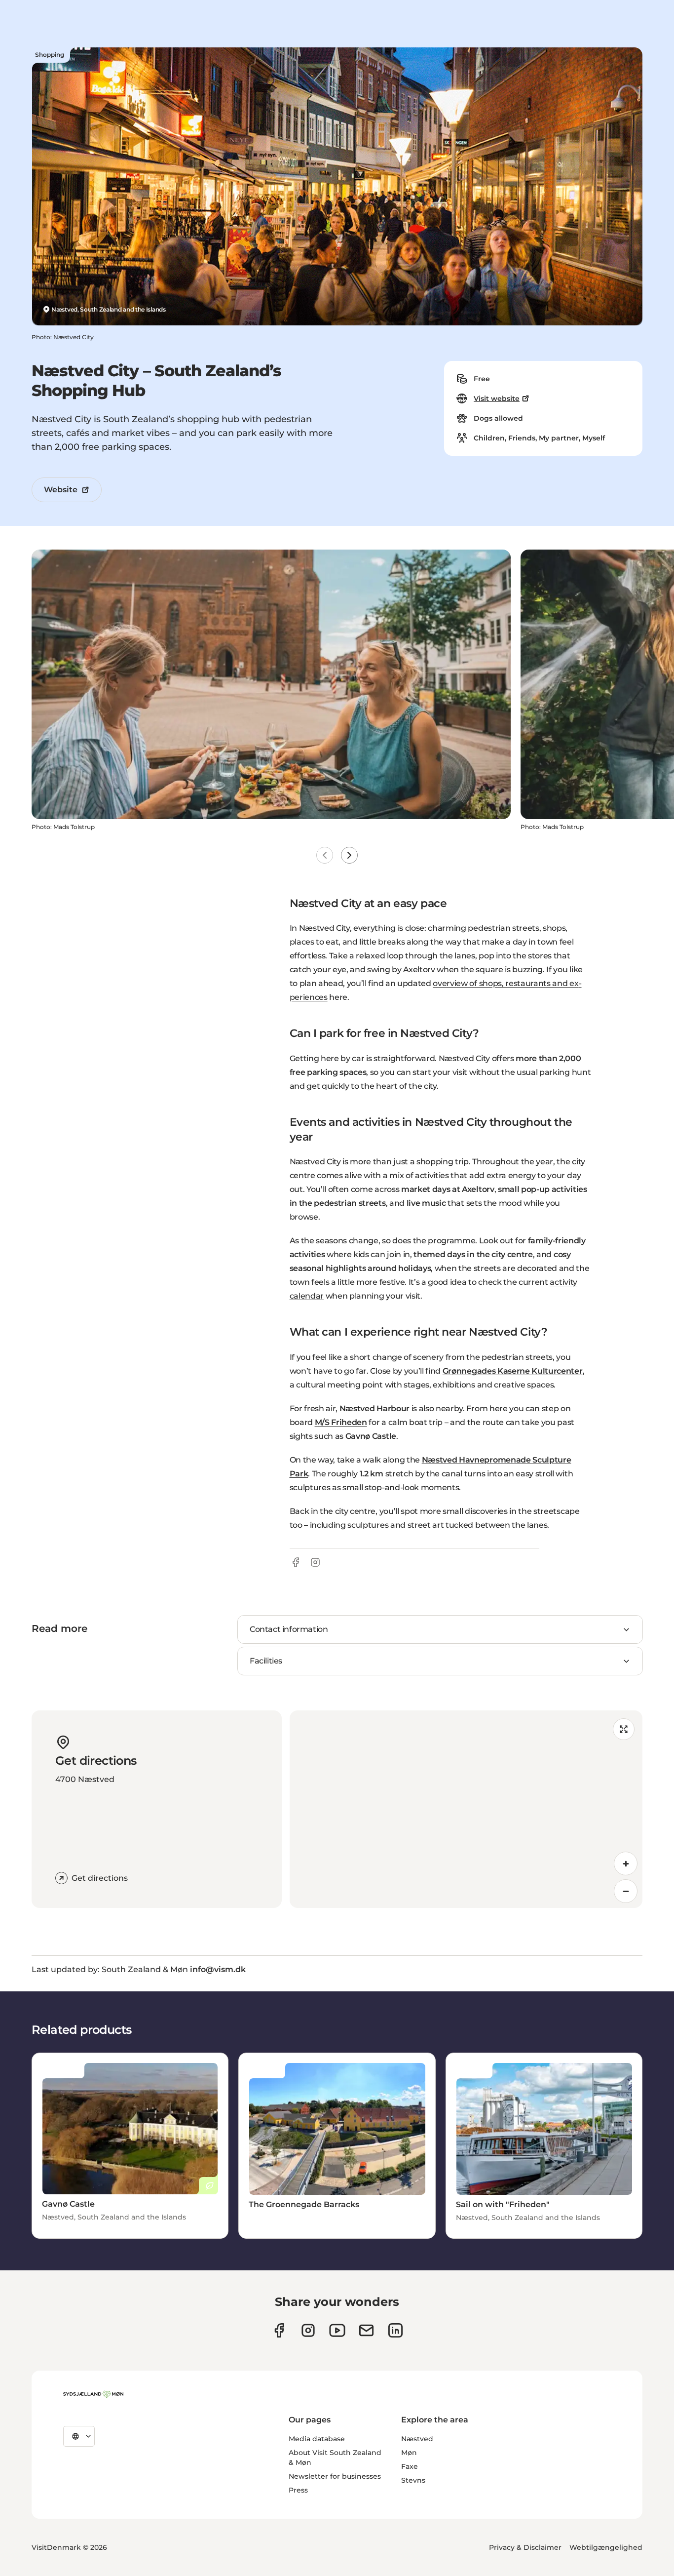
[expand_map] (624, 1729)
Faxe (410, 2466)
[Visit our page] (308, 2330)
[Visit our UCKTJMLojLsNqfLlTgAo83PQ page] (337, 2330)
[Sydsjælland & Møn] (93, 2394)
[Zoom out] (626, 1891)
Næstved (417, 2439)
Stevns (413, 2480)
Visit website (497, 398)
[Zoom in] (626, 1863)
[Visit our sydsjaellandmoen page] (279, 2330)
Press (298, 2490)
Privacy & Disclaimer (525, 2547)
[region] (466, 1809)
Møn (409, 2453)
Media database (317, 2439)
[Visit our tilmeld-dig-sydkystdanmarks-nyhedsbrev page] (366, 2330)
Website (61, 490)
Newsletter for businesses (335, 2476)
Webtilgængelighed (606, 2547)
